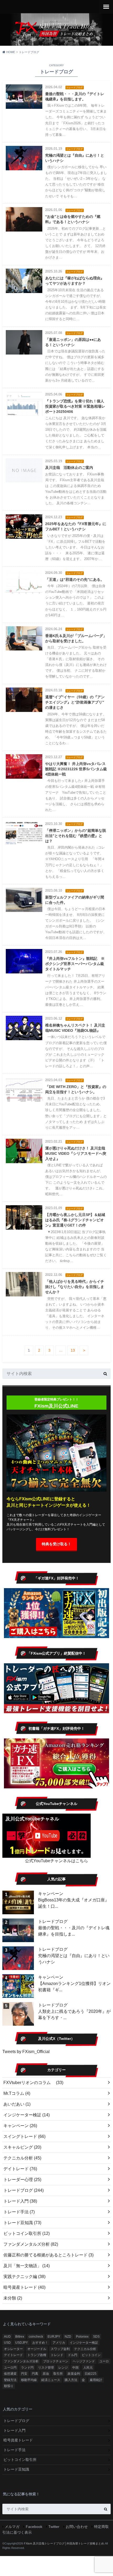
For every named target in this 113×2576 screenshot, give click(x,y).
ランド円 (27, 2368)
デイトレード (20, 2169)
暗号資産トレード (24, 2287)
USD (7, 2343)
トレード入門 (20, 2201)
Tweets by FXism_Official (26, 2052)
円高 (35, 2374)
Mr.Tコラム (17, 2093)
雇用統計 (96, 2380)
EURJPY (54, 2337)
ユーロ (104, 2361)
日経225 (91, 2374)
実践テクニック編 (24, 2277)
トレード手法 (19, 2212)
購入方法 (71, 2380)
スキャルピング (22, 2147)
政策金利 (74, 2374)
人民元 (88, 2368)
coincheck (36, 2337)
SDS (96, 2337)
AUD (7, 2337)
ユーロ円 (10, 2368)
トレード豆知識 (22, 2223)
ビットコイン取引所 (27, 2233)
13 (73, 1350)
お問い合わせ (77, 2527)
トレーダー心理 (22, 2180)
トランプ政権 (37, 2355)
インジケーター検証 (27, 2115)
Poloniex (82, 2337)
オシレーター (13, 2349)
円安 (24, 2374)
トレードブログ (53, 1921)
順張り (9, 2386)
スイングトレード (24, 2136)
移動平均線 (29, 2380)
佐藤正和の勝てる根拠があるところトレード (48, 2255)
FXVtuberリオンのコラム (33, 2083)
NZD (68, 2337)
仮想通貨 (10, 2374)
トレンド (57, 2355)
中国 (75, 2368)
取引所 (58, 2374)
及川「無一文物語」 (27, 2266)
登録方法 (10, 2380)
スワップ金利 (60, 2349)
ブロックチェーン (56, 2361)
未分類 (13, 2298)
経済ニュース (51, 2380)
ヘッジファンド (84, 2361)
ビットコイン (91, 2355)
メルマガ (12, 2527)
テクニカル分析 (22, 2158)
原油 (46, 2374)
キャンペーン (51, 1894)
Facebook (34, 2527)
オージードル (37, 2349)
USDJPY (22, 2343)
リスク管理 (46, 2368)
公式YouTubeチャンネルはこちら (56, 1861)
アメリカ (59, 2343)
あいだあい (17, 2104)
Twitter (54, 2527)
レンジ (63, 2368)
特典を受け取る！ (56, 1544)
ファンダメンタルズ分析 (31, 2244)
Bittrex (20, 2337)
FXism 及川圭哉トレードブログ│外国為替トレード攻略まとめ (64, 2543)
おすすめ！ (40, 2343)
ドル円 (73, 2355)
